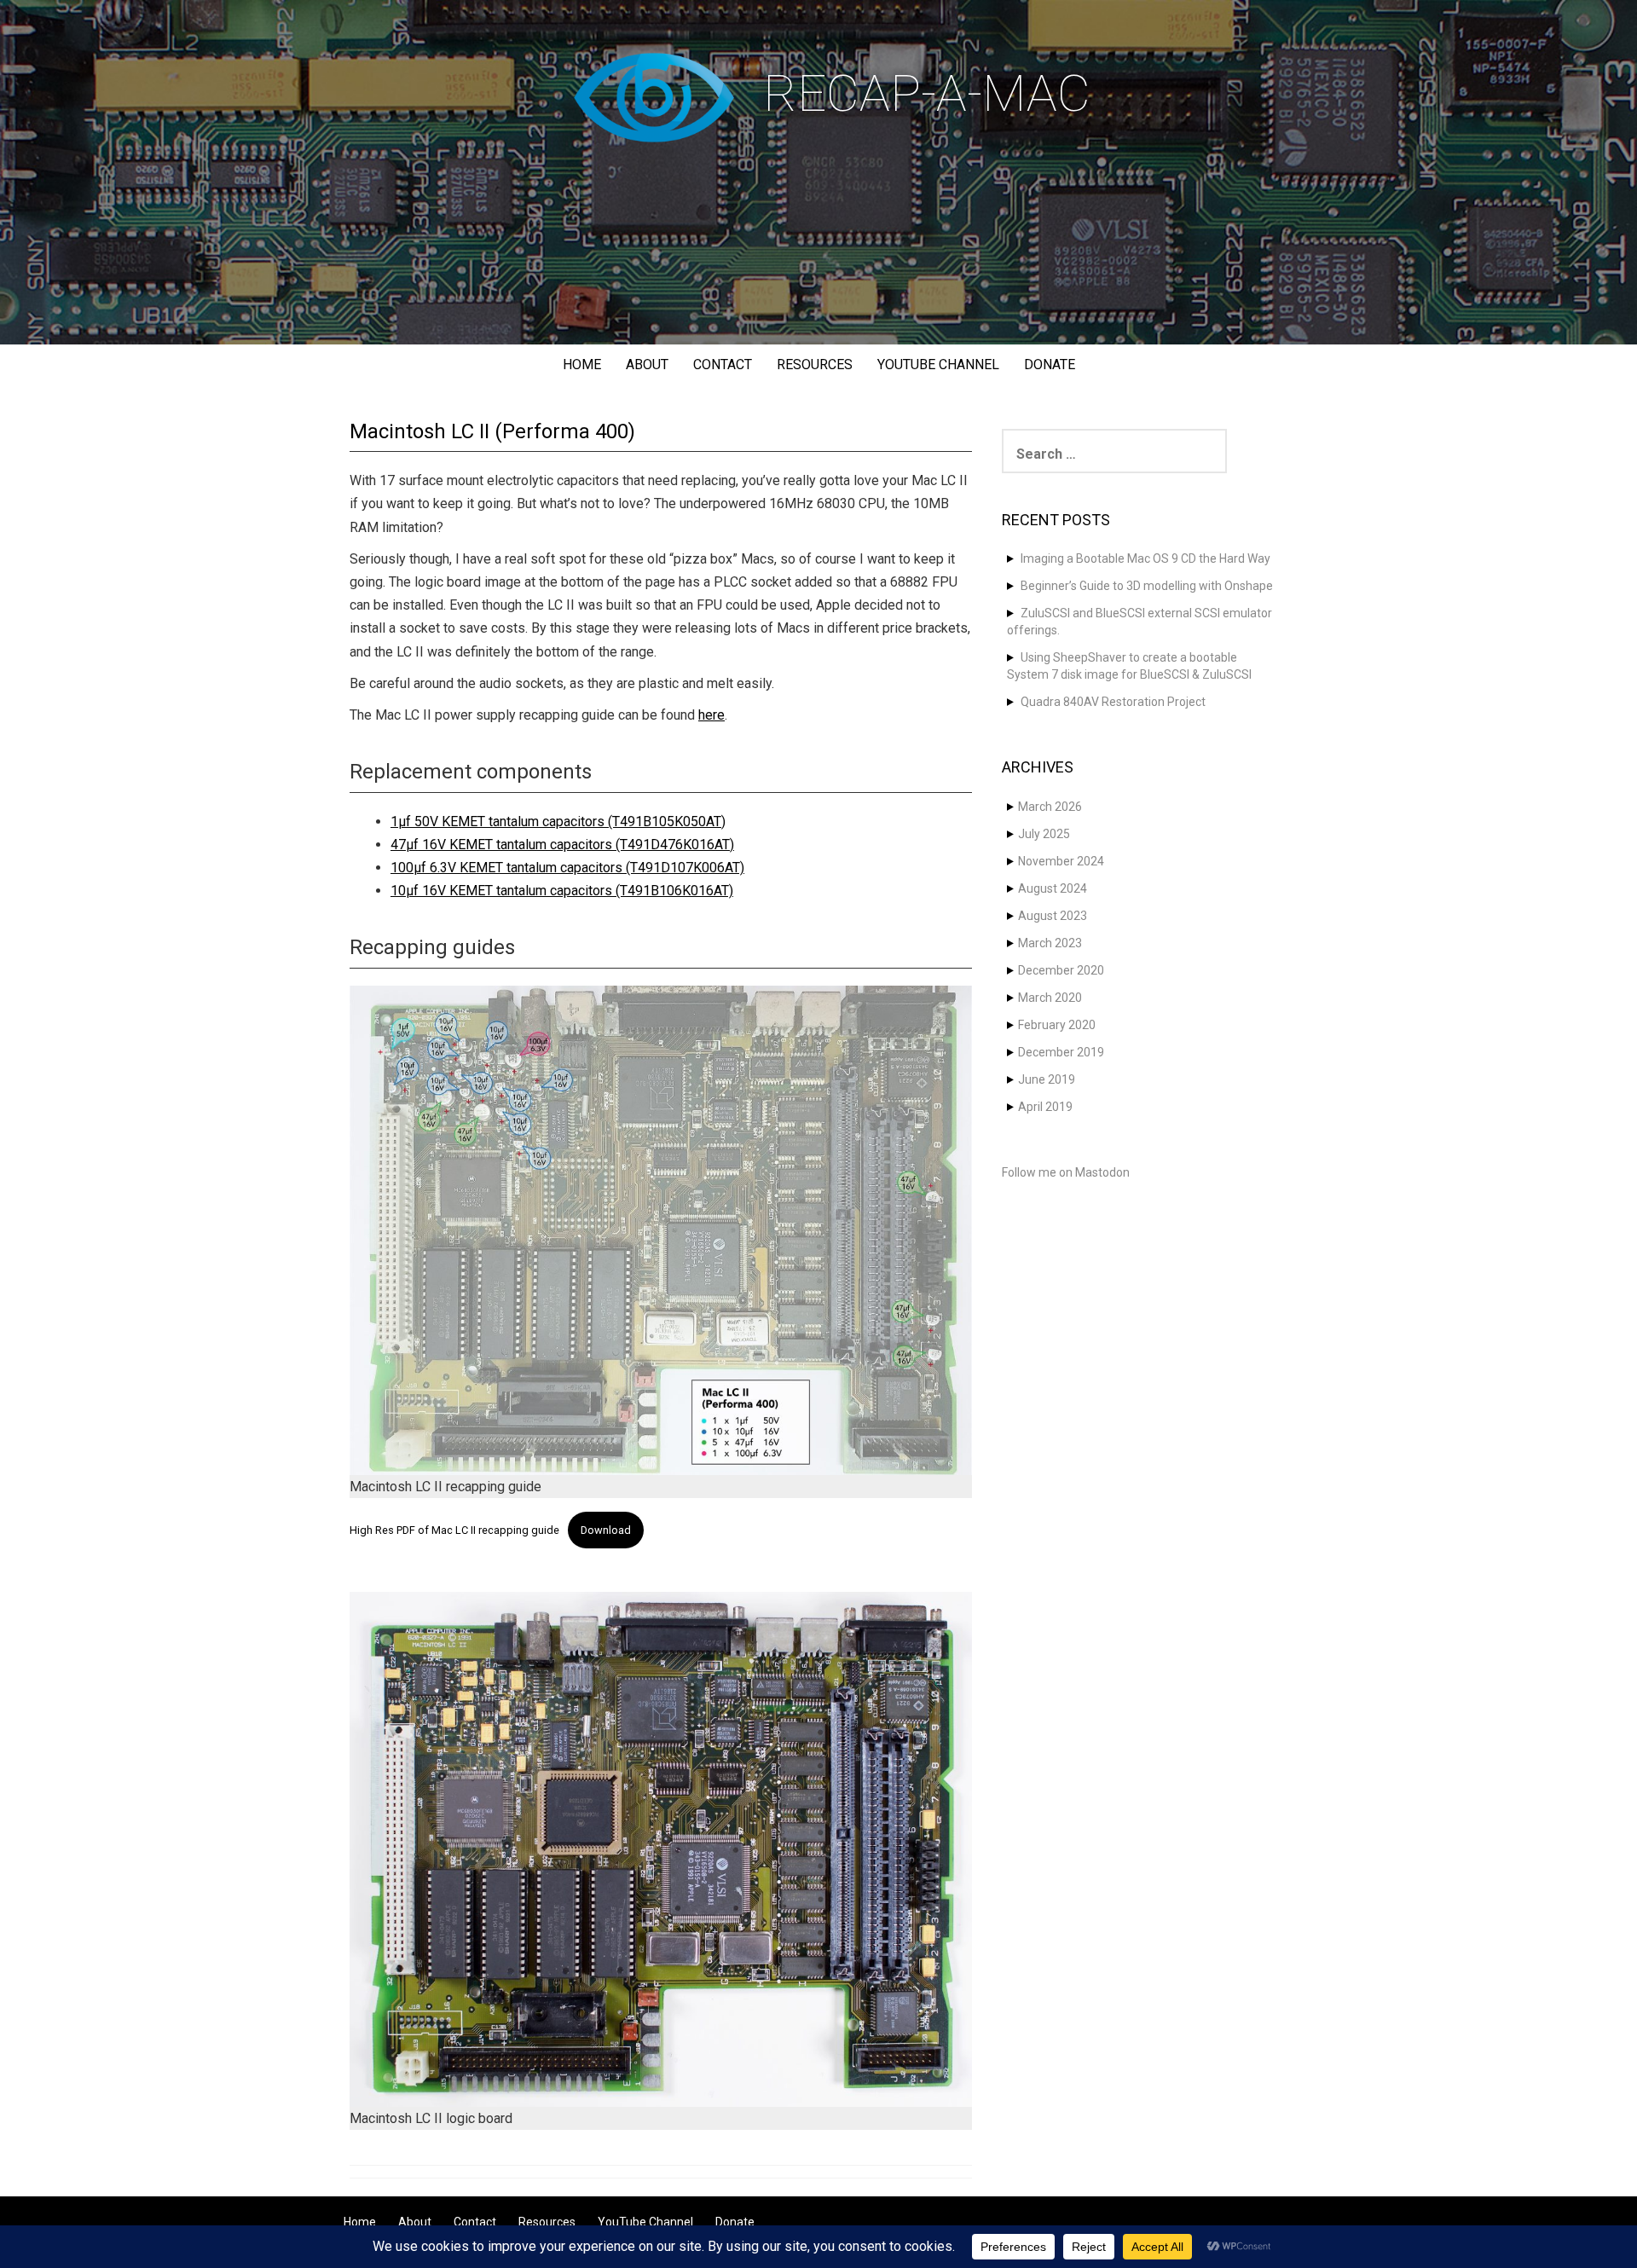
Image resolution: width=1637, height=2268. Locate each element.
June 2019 (1047, 1079)
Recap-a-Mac (927, 93)
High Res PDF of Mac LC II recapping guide (454, 1530)
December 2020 (1061, 970)
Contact (723, 364)
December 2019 (1061, 1052)
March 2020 (1050, 998)
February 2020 (1057, 1025)
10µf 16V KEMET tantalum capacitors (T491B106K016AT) (562, 891)
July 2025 (1044, 834)
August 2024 (1053, 888)
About (647, 364)
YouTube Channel (938, 364)
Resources (815, 364)
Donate (1050, 364)
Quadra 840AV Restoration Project (1113, 702)
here (711, 715)
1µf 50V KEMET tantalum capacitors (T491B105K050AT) (558, 822)
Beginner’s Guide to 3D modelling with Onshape (1147, 586)
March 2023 (1050, 943)
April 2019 (1045, 1107)
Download (606, 1530)
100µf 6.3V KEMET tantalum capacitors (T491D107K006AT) (567, 868)
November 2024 (1061, 861)
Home (582, 364)
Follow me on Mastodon (1066, 1172)
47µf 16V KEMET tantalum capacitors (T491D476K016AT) (562, 845)
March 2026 (1050, 807)
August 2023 (1053, 916)
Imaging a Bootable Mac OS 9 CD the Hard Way (1145, 558)
